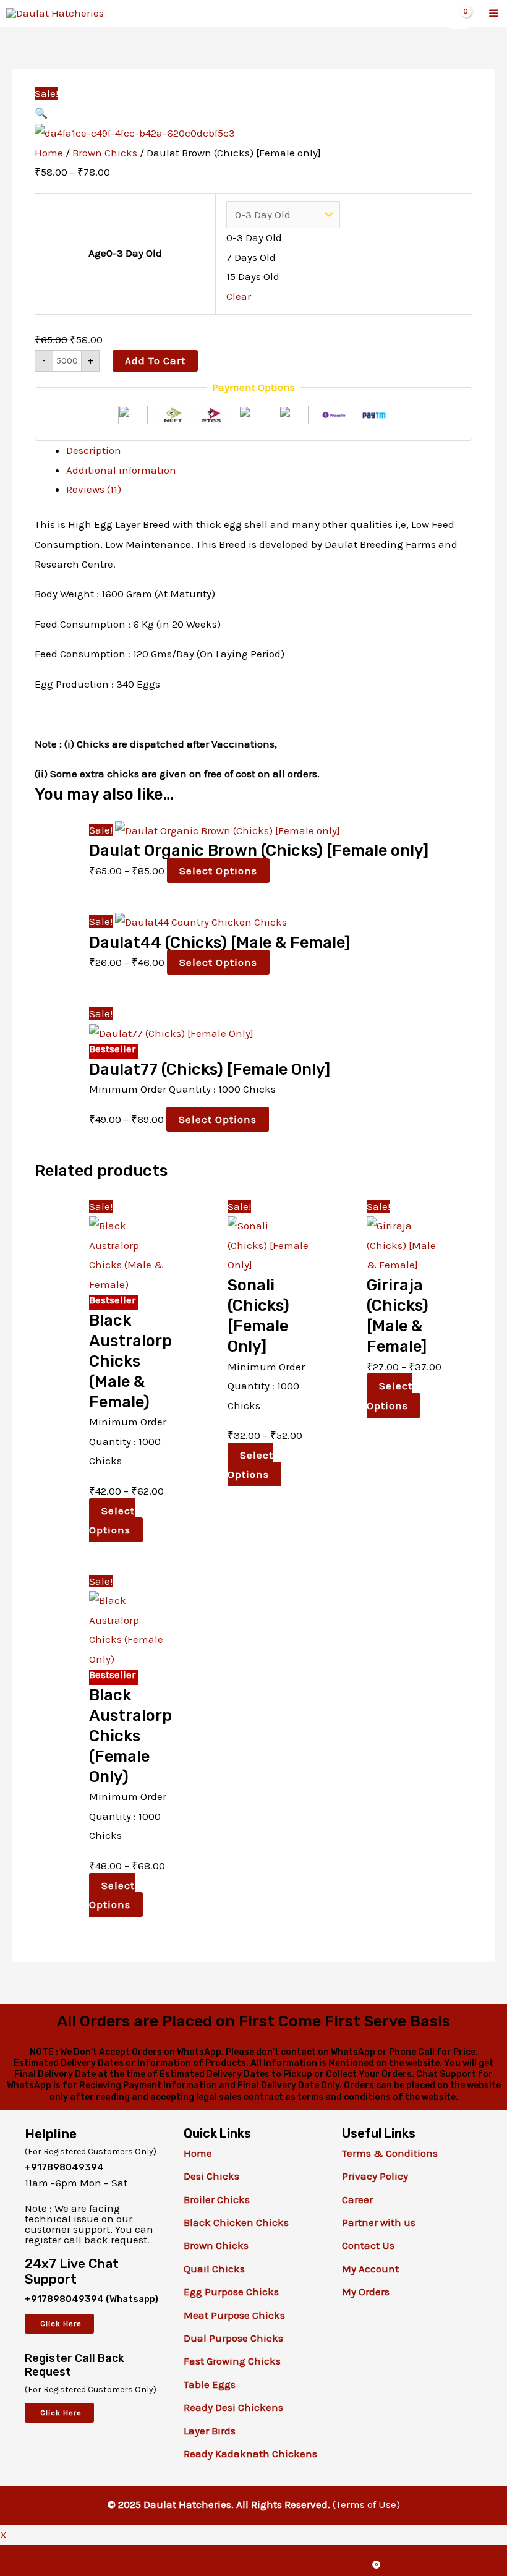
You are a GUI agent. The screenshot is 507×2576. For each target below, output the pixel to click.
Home (49, 153)
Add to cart (155, 360)
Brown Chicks (105, 153)
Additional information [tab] (121, 470)
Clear (239, 296)
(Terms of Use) (366, 2504)
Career (357, 2199)
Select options (218, 871)
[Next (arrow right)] (485, 1273)
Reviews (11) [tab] (94, 489)
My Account (370, 2269)
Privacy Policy (375, 2176)
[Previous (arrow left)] (22, 1273)
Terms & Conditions (390, 2153)
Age (125, 253)
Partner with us (379, 2222)
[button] (41, 113)
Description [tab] (94, 450)
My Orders (366, 2292)
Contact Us (368, 2245)
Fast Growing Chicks (232, 2361)
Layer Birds (210, 2431)
